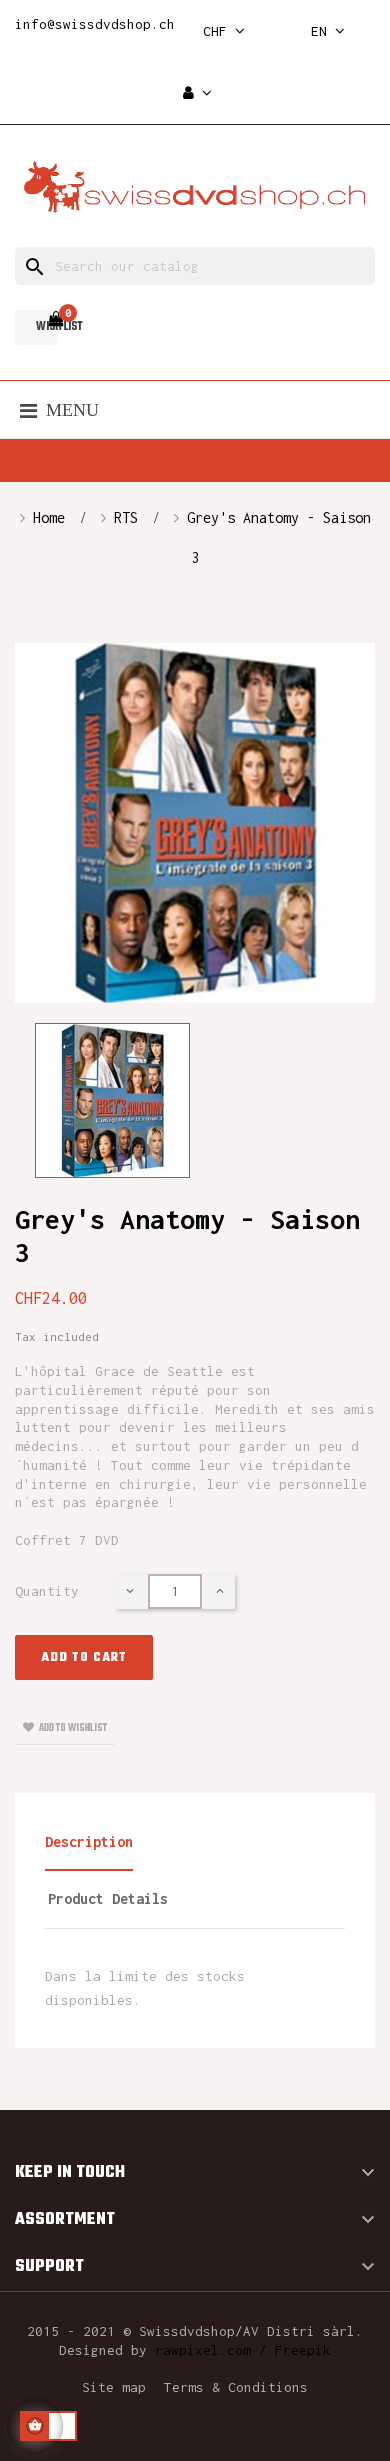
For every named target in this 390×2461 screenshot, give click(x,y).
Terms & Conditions (236, 2387)
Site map (114, 2387)
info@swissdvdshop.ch (95, 24)
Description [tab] (89, 1841)
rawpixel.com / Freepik (243, 2350)
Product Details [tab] (108, 1898)
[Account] (197, 93)
